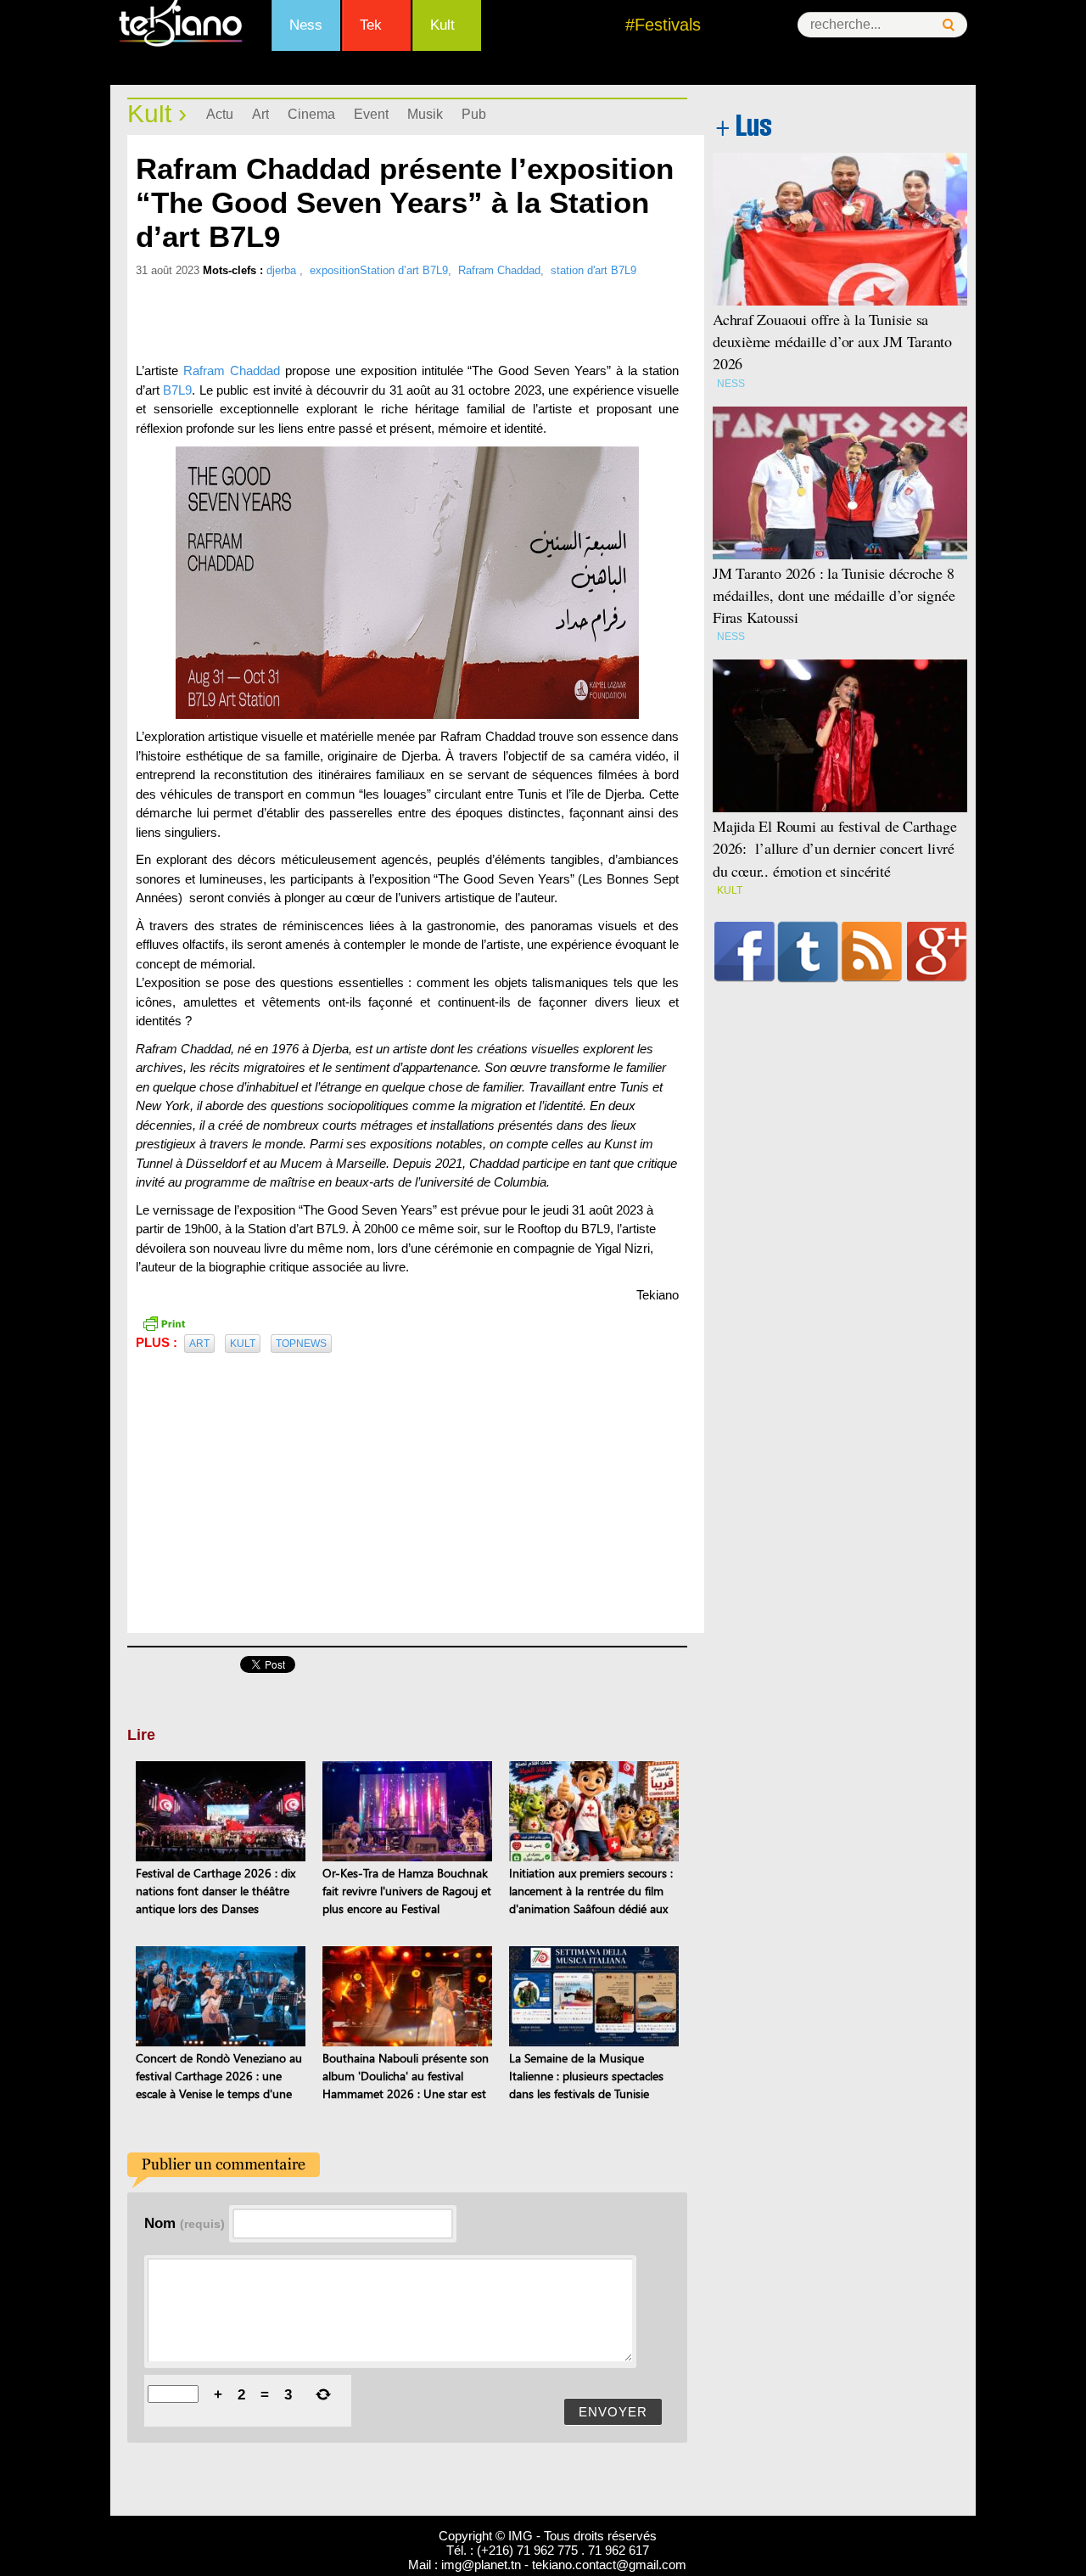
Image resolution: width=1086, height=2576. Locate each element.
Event (371, 114)
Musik (425, 114)
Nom (185, 2223)
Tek (371, 25)
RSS (872, 951)
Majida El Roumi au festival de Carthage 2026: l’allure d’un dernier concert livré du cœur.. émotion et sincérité (835, 848)
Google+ (937, 951)
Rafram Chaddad (499, 270)
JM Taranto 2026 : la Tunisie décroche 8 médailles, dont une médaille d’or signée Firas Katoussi (834, 595)
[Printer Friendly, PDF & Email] (164, 1322)
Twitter (808, 951)
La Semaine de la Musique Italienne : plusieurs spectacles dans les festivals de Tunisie (586, 2076)
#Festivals (663, 25)
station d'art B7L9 (593, 270)
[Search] (949, 25)
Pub (474, 114)
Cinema (311, 114)
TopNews (301, 1344)
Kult (442, 25)
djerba (283, 270)
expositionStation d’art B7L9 (379, 270)
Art (260, 114)
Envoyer (613, 2412)
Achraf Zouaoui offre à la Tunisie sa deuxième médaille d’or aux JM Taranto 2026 (832, 341)
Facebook (745, 951)
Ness (306, 25)
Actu (220, 114)
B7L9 (177, 390)
